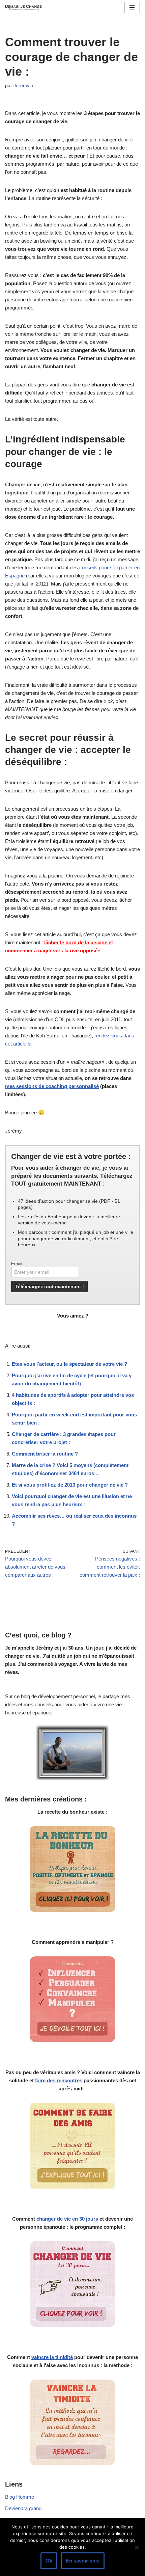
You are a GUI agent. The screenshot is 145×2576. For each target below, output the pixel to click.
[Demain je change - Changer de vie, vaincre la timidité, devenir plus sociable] (25, 7)
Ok (49, 2561)
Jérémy (21, 86)
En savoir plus (83, 2561)
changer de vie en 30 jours (67, 2219)
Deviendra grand (23, 2508)
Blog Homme (20, 2497)
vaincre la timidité (52, 2357)
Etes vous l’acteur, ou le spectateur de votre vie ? (69, 1364)
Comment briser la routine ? (45, 1454)
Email (17, 1264)
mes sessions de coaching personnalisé (52, 1086)
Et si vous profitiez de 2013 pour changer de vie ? (70, 1485)
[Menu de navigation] (132, 7)
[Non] (137, 2547)
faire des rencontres (59, 2080)
